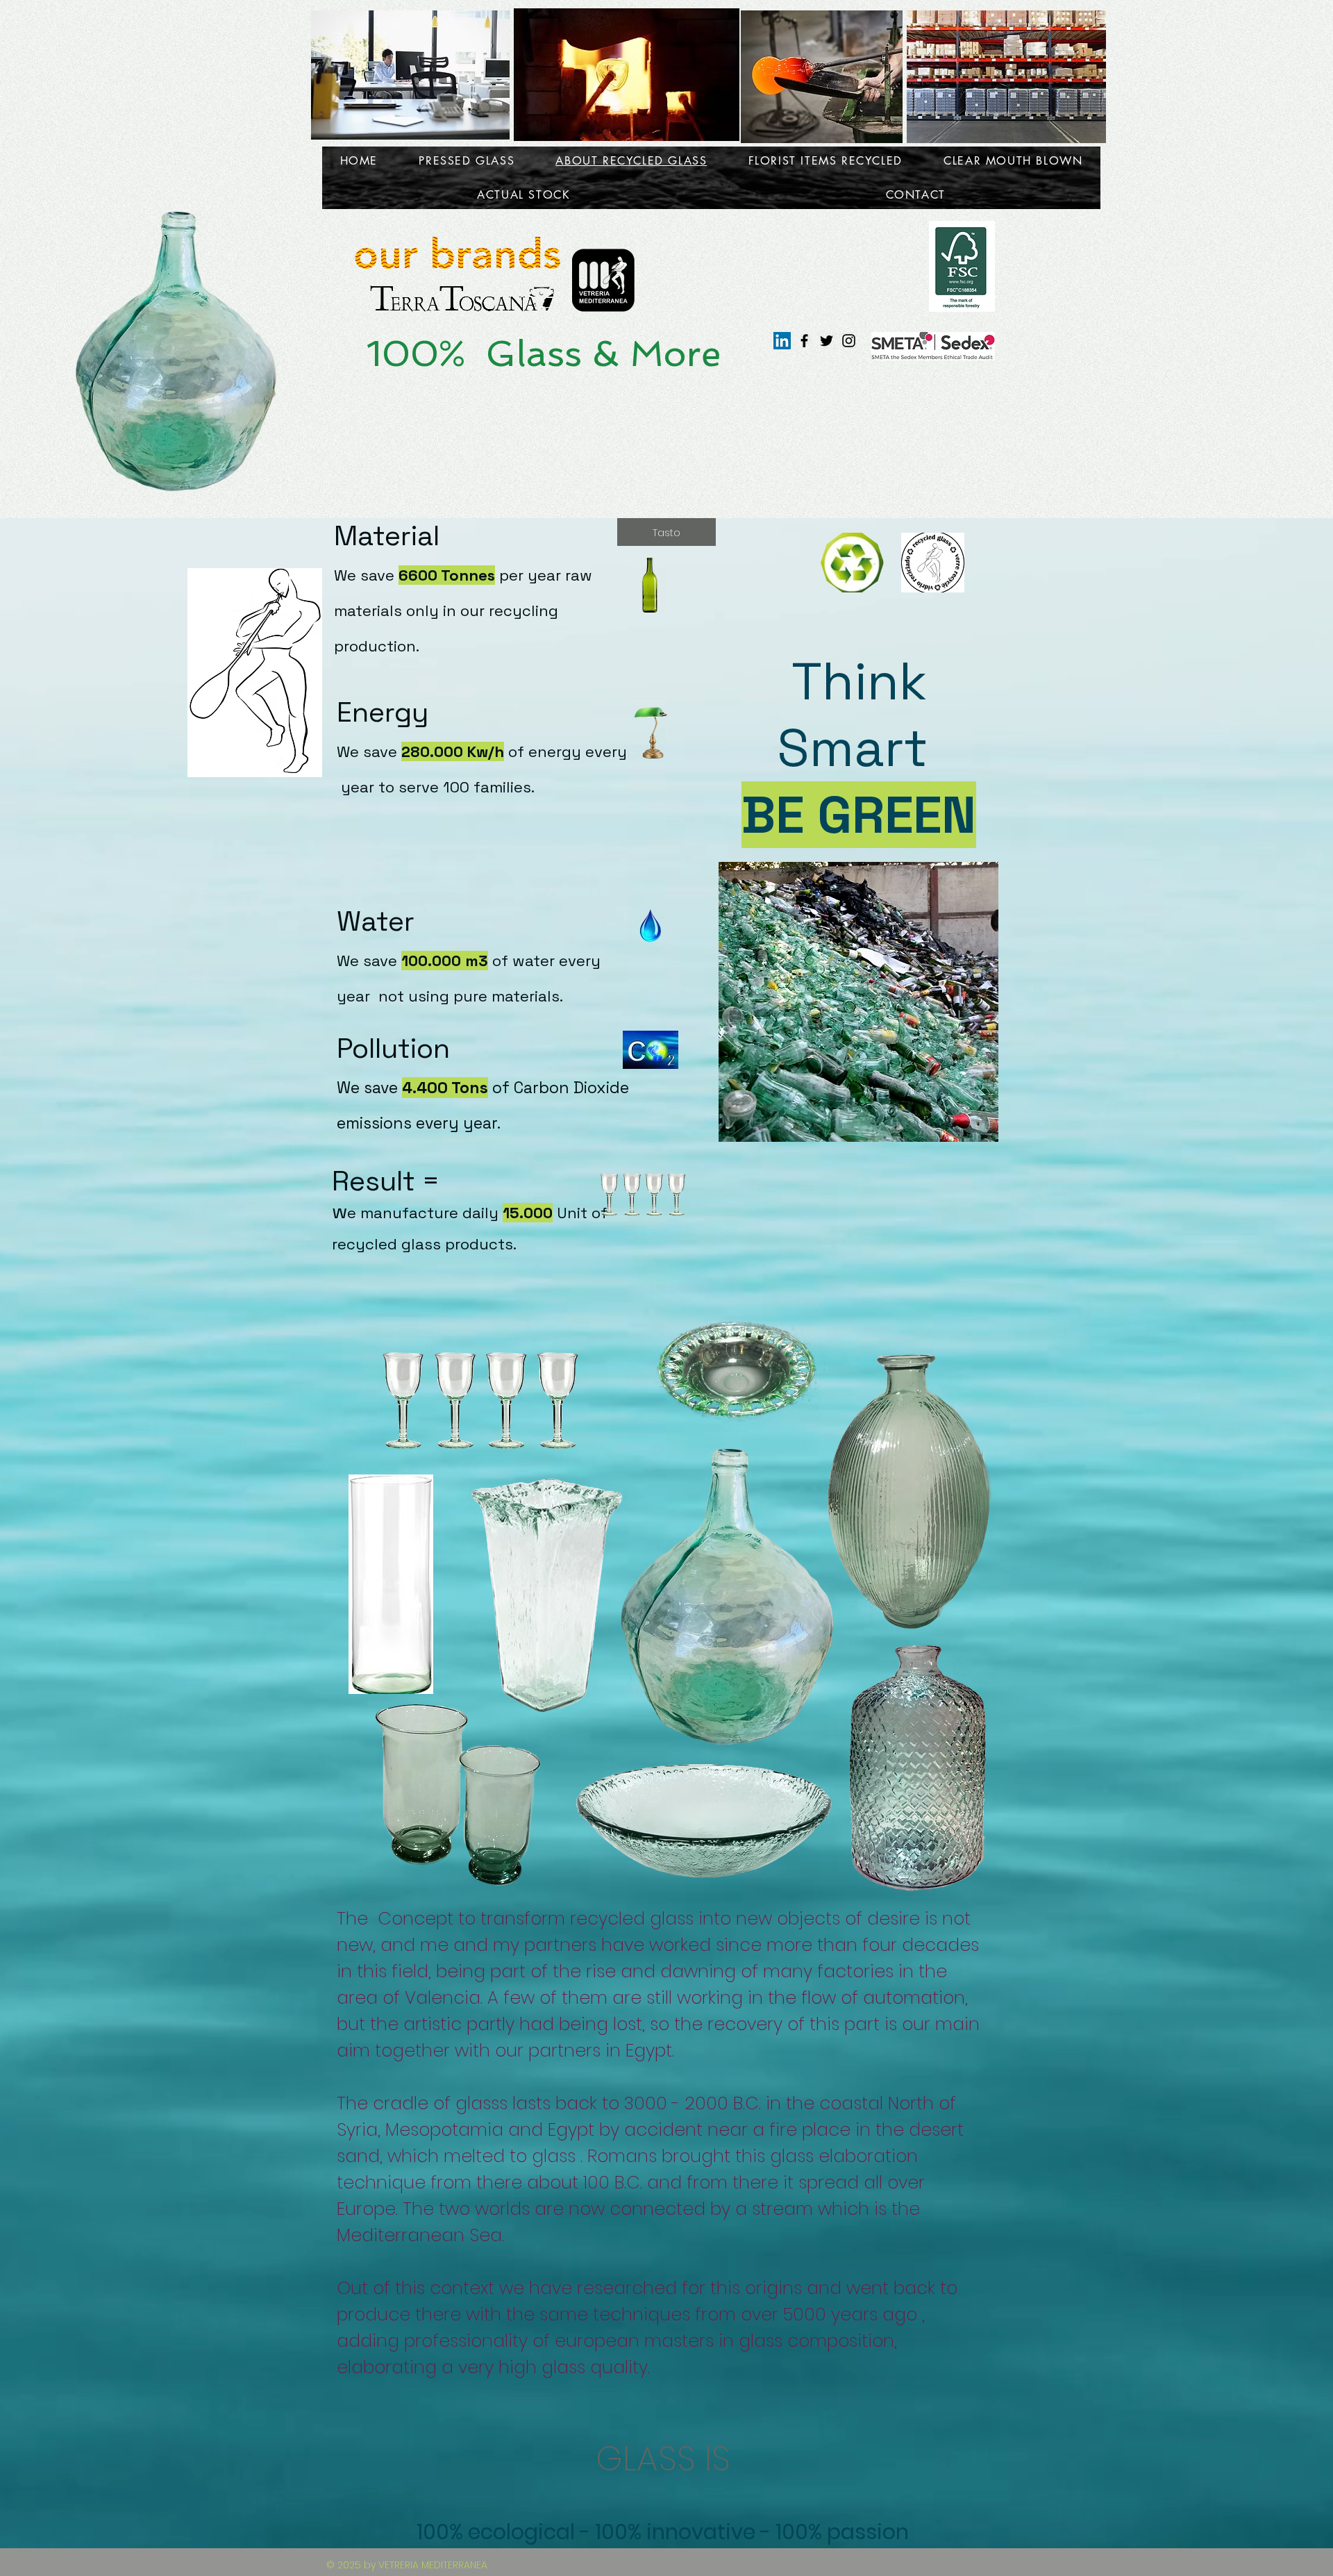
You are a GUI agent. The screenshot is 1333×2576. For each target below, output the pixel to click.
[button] (666, 532)
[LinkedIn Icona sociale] (782, 341)
